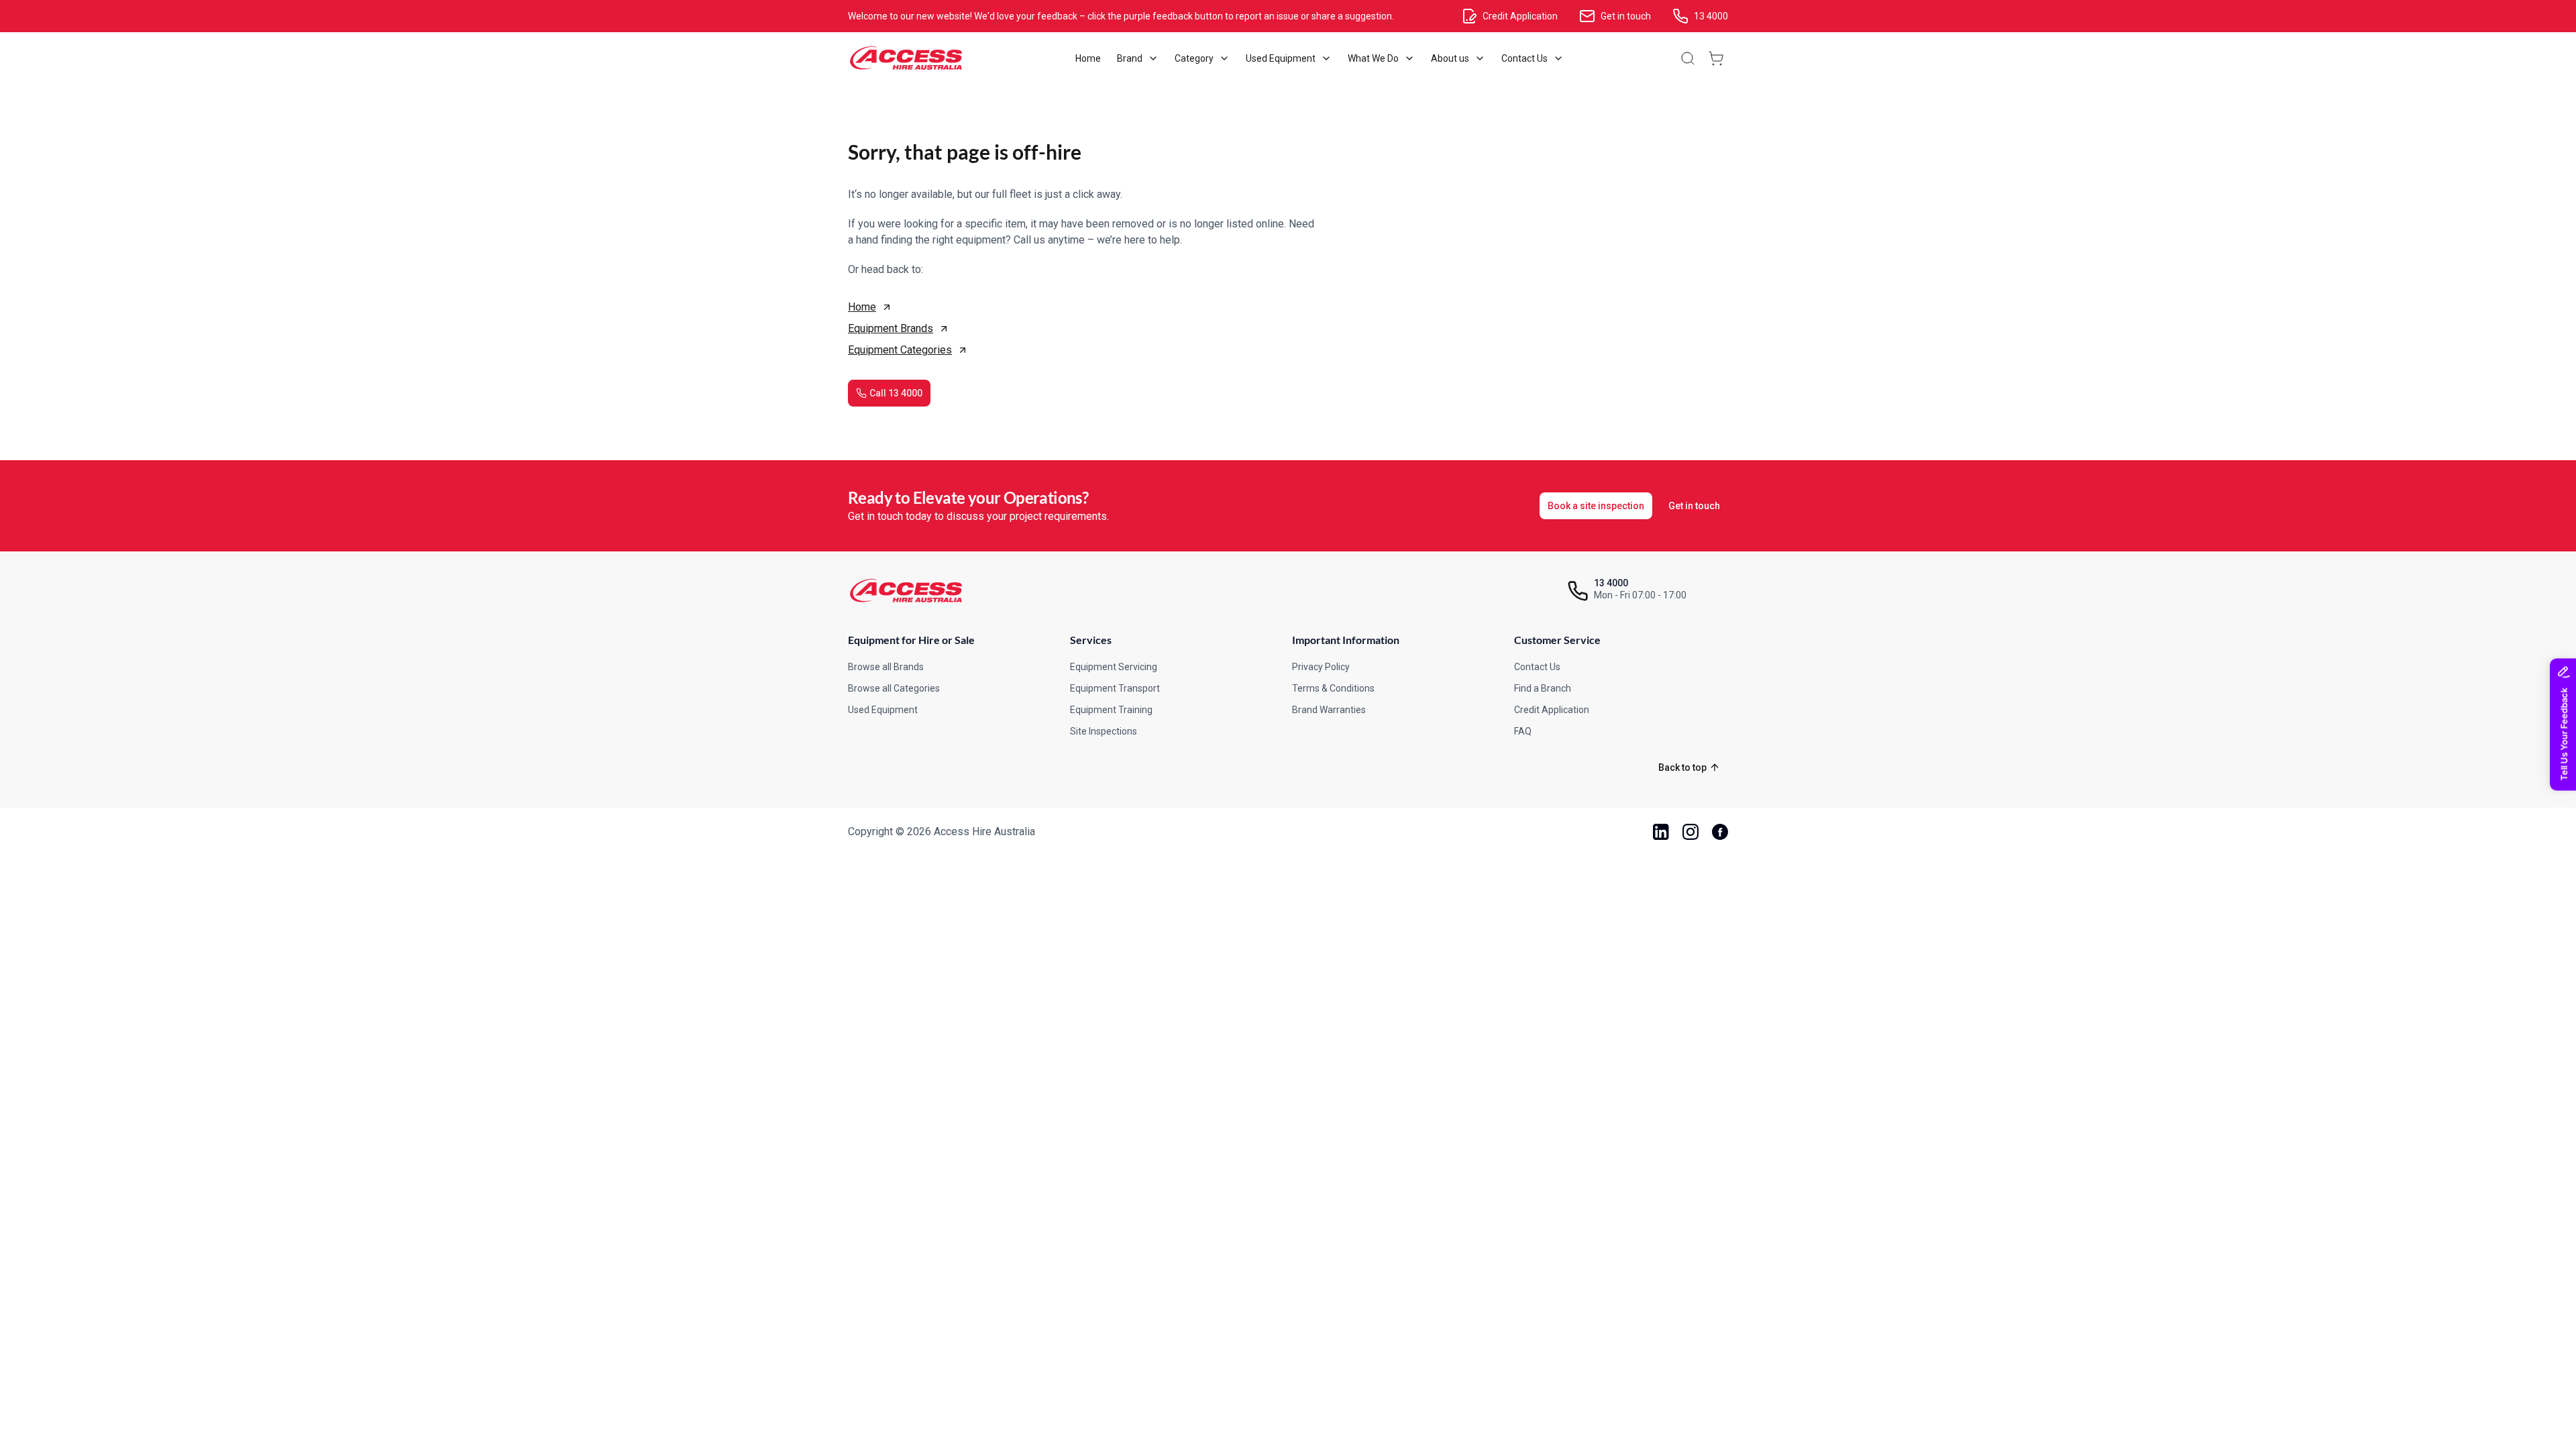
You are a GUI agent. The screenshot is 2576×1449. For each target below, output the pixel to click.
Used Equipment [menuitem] (1281, 58)
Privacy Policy (1321, 667)
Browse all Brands (886, 667)
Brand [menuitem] (1130, 58)
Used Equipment (883, 710)
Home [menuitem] (1088, 58)
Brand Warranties (1329, 710)
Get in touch (1694, 506)
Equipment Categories (900, 350)
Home (862, 307)
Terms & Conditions (1333, 688)
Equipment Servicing (1114, 667)
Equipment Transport (1115, 688)
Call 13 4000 (896, 393)
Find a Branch (1543, 688)
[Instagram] (1690, 832)
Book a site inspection (1596, 506)
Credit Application (1552, 710)
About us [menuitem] (1450, 58)
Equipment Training (1111, 710)
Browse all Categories (894, 688)
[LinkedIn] (1661, 832)
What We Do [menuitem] (1373, 58)
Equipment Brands (891, 328)
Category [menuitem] (1194, 58)
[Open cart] (1716, 58)
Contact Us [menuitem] (1524, 58)
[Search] (1688, 58)
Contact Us (1537, 667)
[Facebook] (1720, 832)
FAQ (1523, 731)
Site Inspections (1104, 731)
